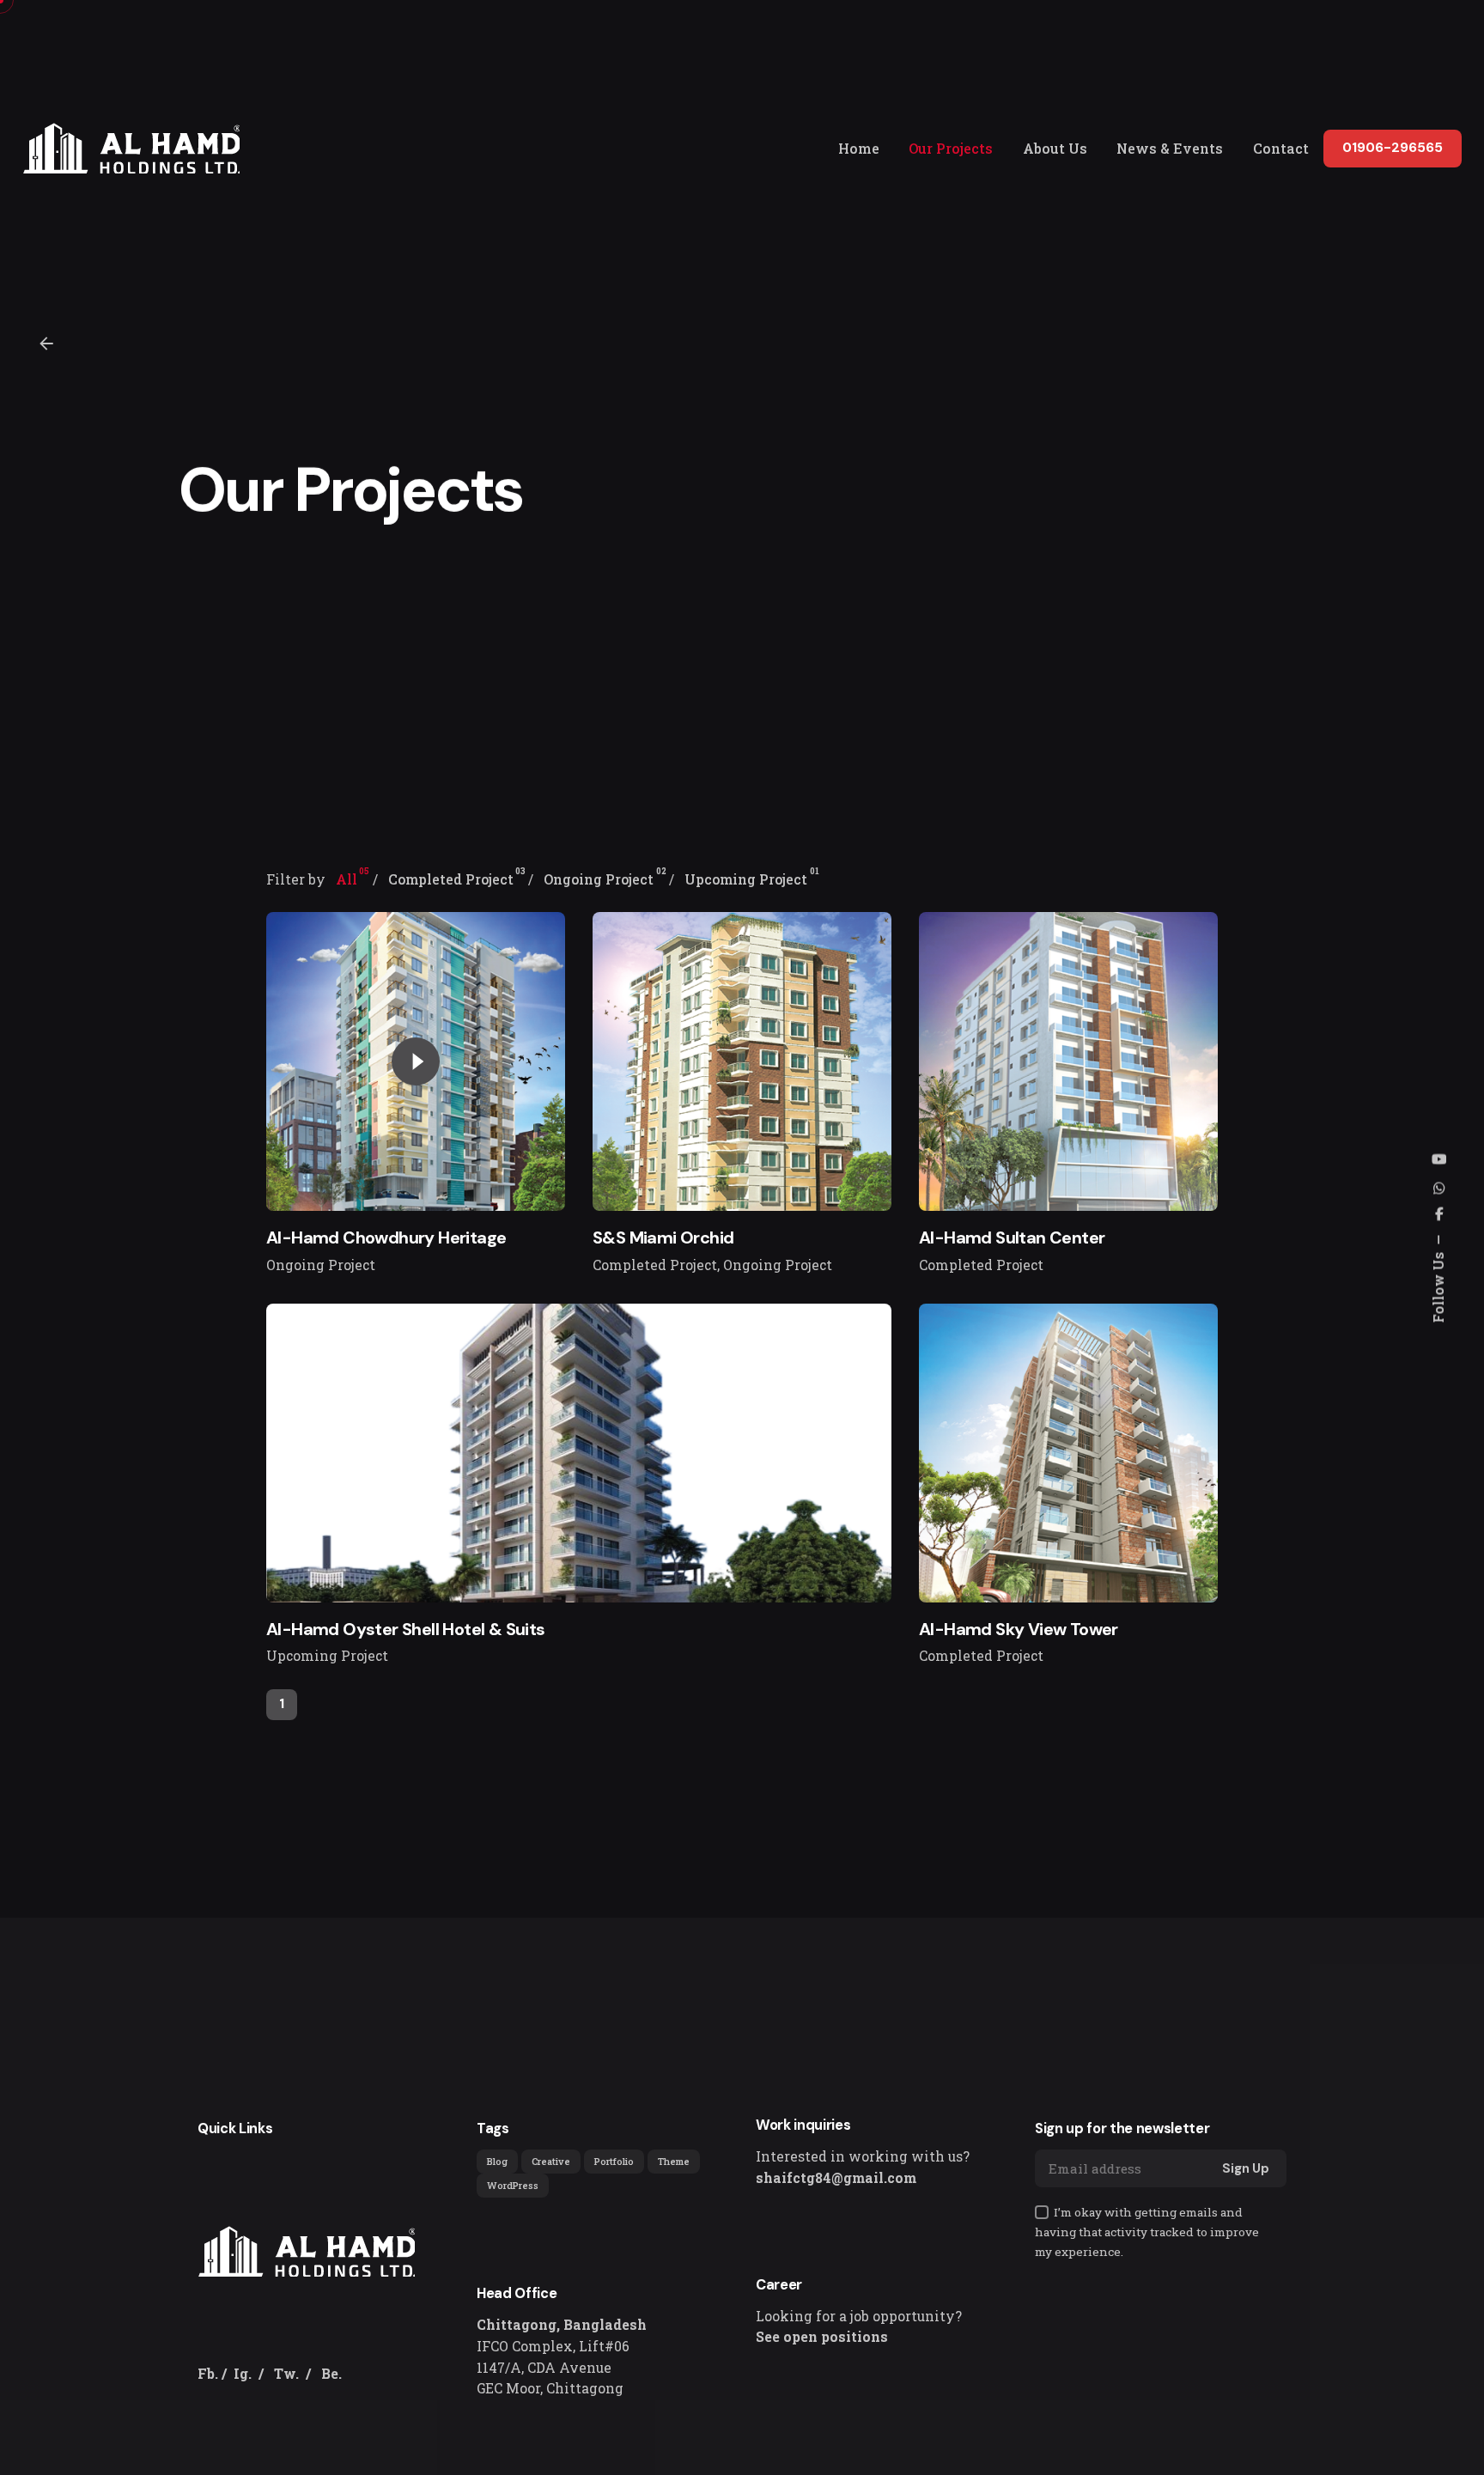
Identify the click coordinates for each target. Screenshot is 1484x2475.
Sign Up (1246, 2168)
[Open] (313, 953)
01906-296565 (1393, 148)
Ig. (243, 2374)
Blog (497, 2161)
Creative (551, 2161)
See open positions (822, 2337)
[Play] (416, 1061)
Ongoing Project (321, 1265)
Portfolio (614, 2161)
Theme (674, 2161)
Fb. (208, 2374)
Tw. (286, 2374)
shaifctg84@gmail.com (836, 2178)
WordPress (513, 2185)
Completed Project (655, 1265)
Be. (331, 2374)
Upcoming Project (327, 1656)
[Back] (46, 344)
